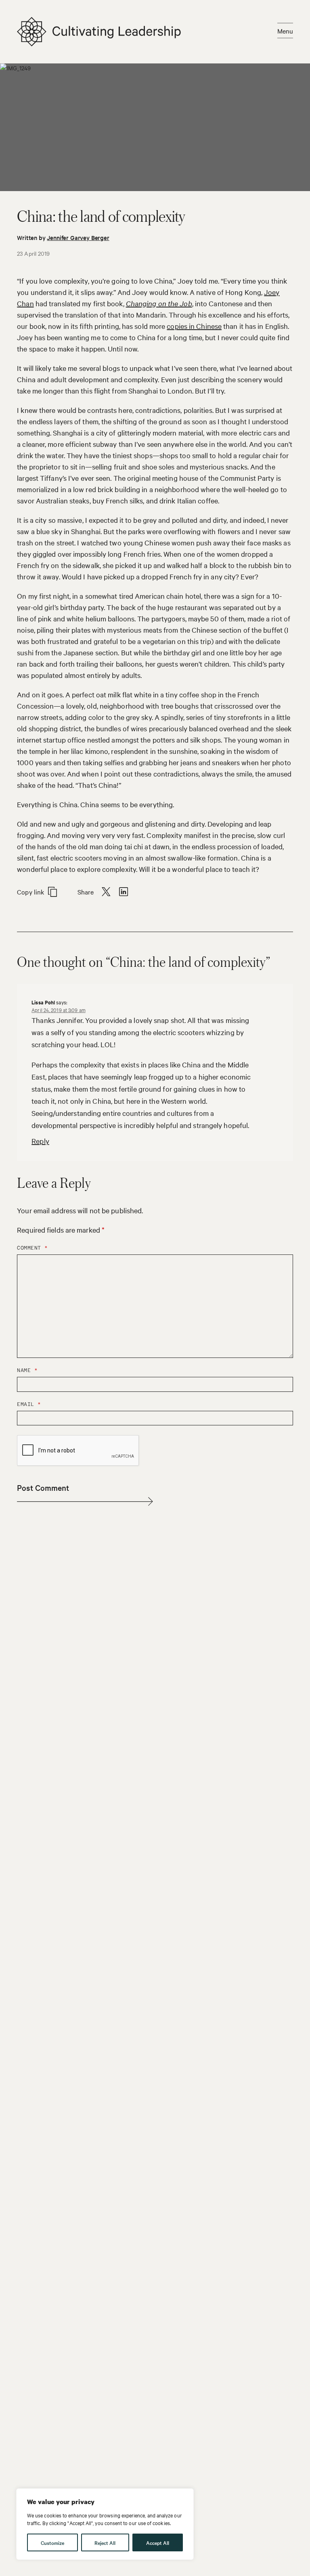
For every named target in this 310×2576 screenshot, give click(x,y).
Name (27, 1370)
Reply (40, 1141)
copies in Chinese (194, 326)
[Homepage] (99, 32)
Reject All (105, 2542)
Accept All (158, 2542)
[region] (105, 2524)
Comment (32, 1248)
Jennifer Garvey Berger (78, 237)
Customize (52, 2542)
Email (29, 1404)
